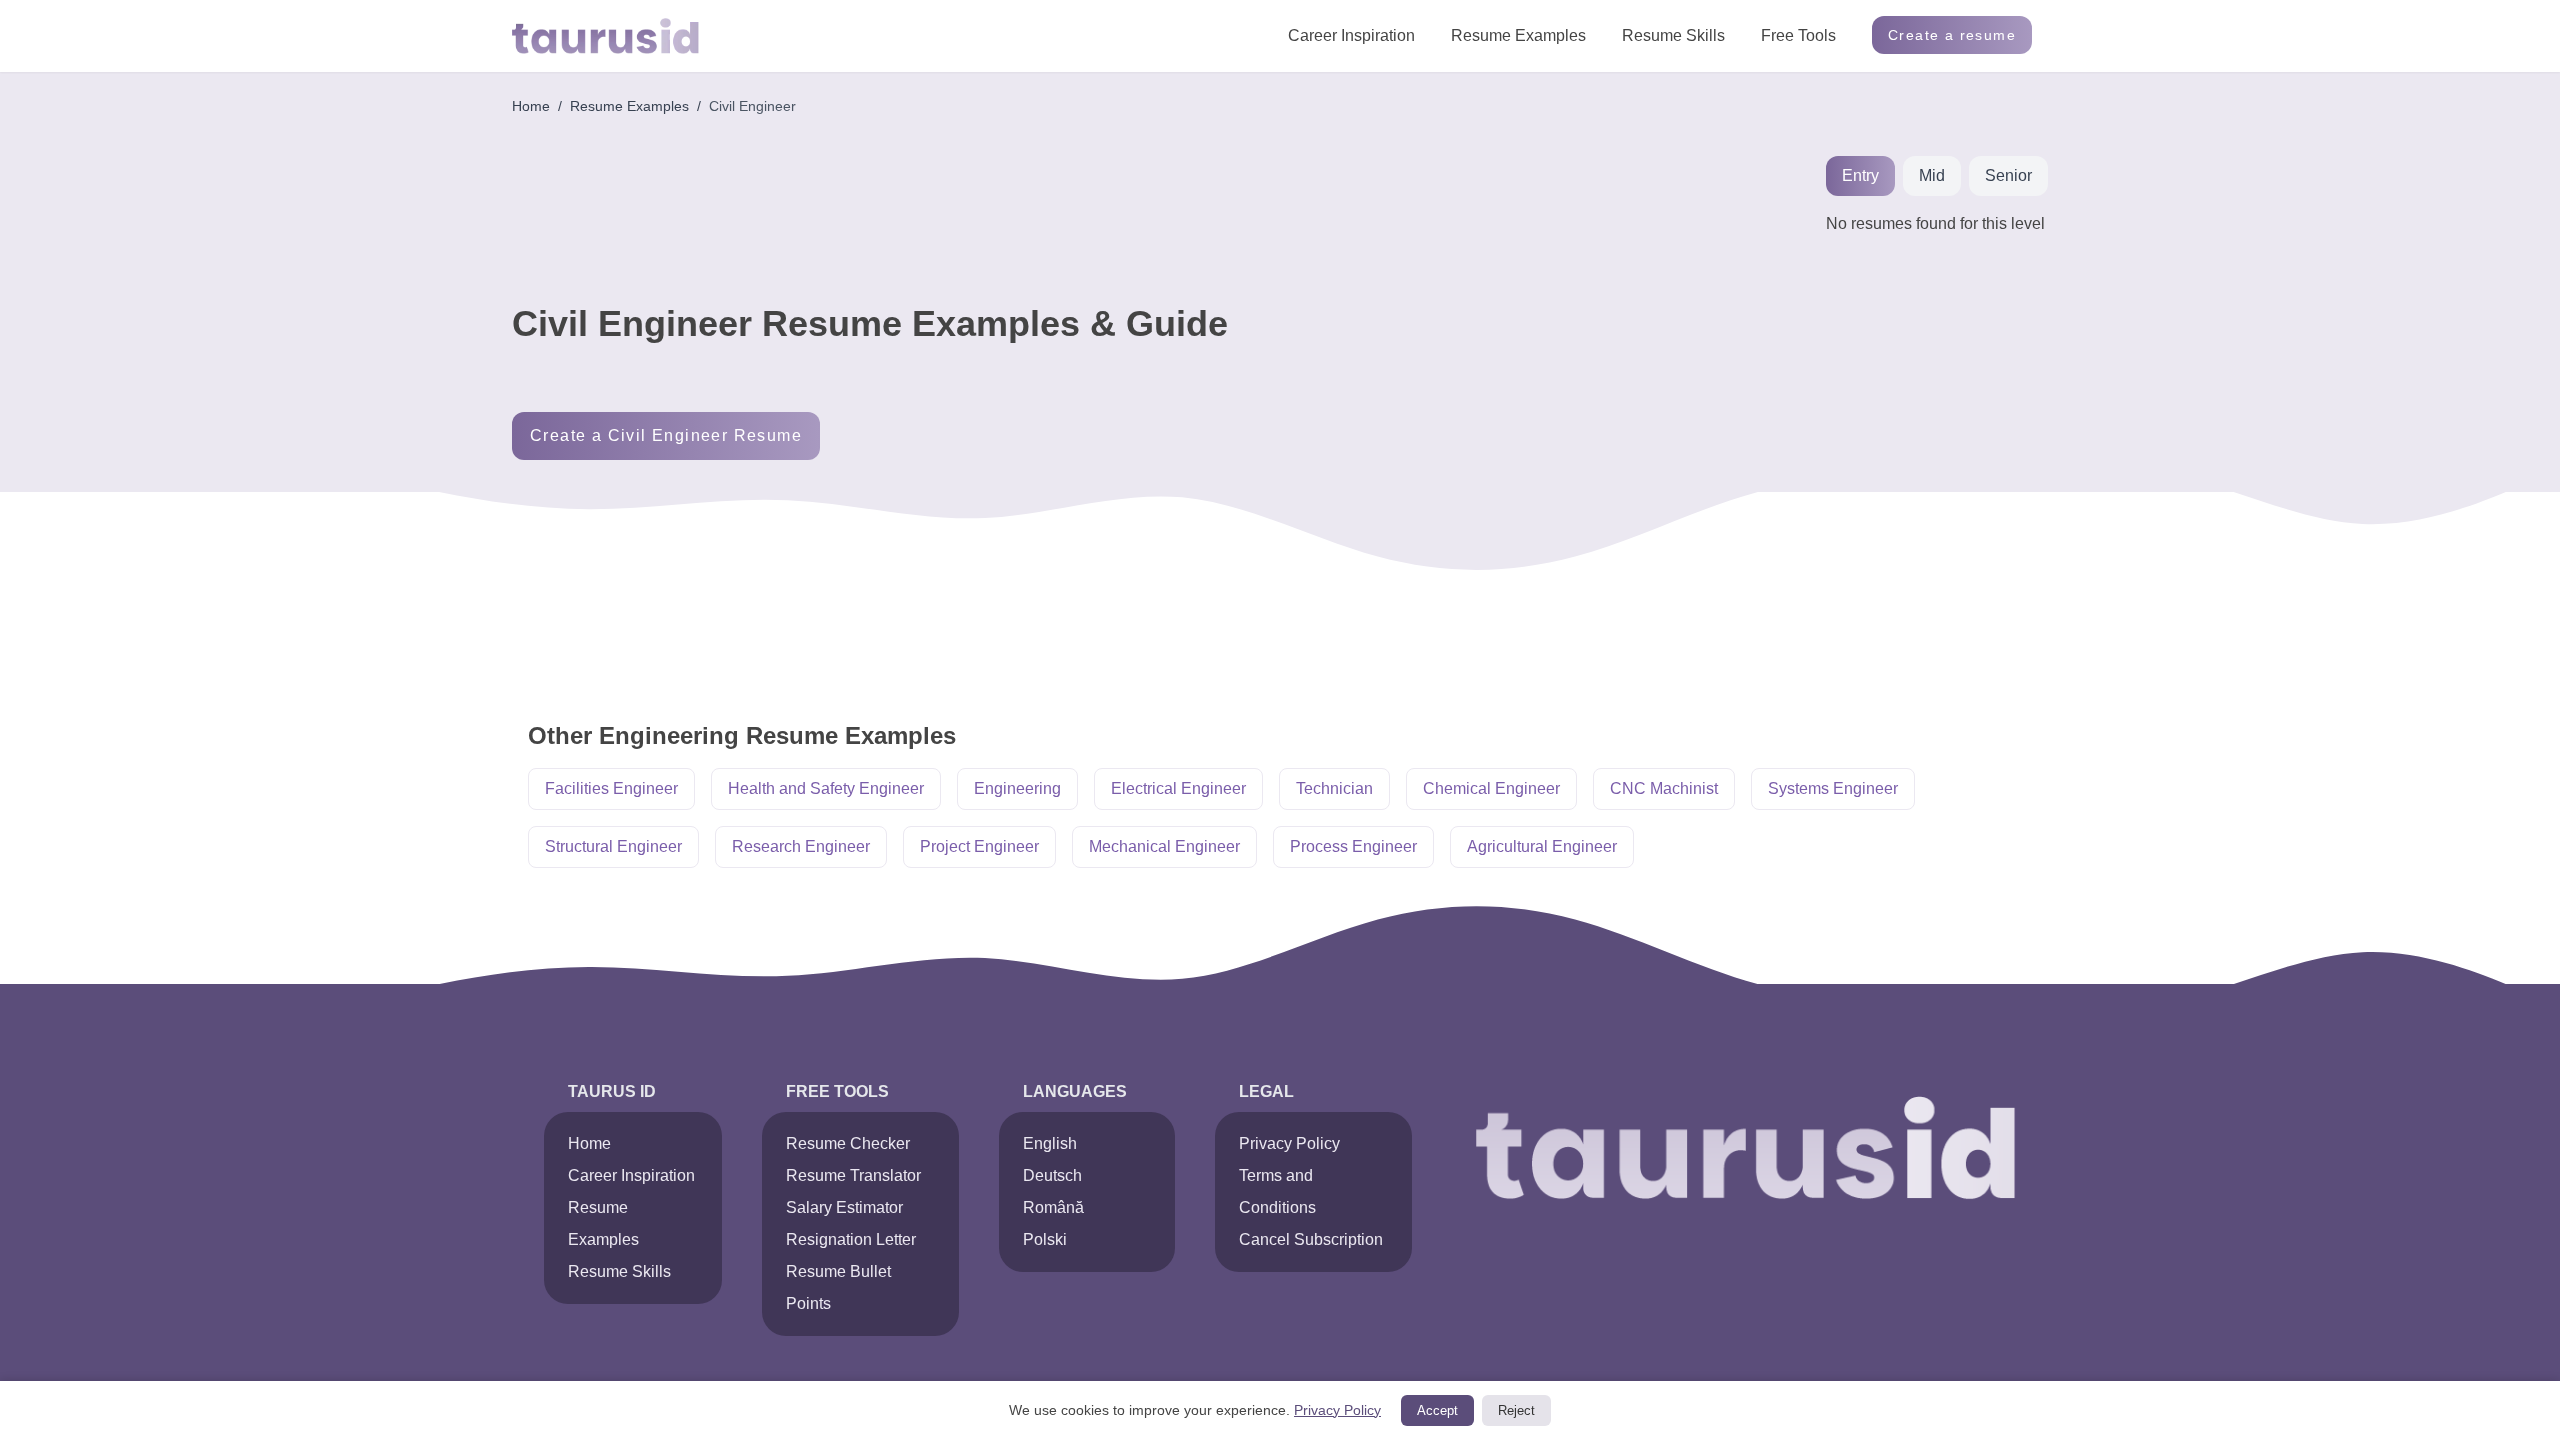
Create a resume (1952, 35)
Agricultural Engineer (1542, 846)
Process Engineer (1353, 846)
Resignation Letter (851, 1239)
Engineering (1017, 788)
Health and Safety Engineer (826, 788)
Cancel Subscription (1311, 1239)
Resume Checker (848, 1143)
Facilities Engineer (611, 788)
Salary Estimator (844, 1207)
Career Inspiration (1351, 35)
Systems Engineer (1833, 788)
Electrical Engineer (1178, 788)
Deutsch (1052, 1175)
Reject (1516, 1410)
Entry (1860, 175)
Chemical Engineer (1491, 788)
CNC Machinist (1664, 788)
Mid (1932, 175)
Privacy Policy (1289, 1143)
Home (531, 106)
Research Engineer (801, 846)
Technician (1334, 788)
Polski (1045, 1239)
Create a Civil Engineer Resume (666, 435)
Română (1053, 1207)
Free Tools (1798, 35)
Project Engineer (979, 846)
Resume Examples (1518, 35)
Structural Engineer (613, 846)
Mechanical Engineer (1164, 846)
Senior (2008, 175)
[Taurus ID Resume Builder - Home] (605, 36)
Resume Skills (1673, 35)
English (1050, 1143)
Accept (1437, 1410)
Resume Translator (853, 1175)
